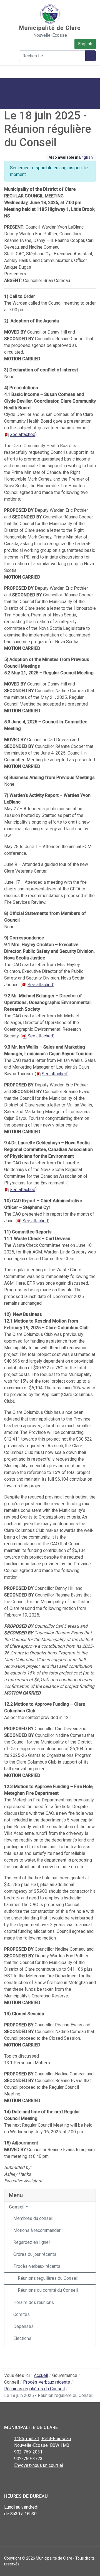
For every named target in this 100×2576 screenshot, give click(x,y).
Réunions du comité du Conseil (48, 2290)
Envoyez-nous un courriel (39, 2465)
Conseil (17, 2207)
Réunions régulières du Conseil (48, 2278)
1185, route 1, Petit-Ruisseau (42, 2439)
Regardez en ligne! (32, 2242)
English (85, 44)
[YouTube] (33, 2480)
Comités (22, 2314)
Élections (22, 2338)
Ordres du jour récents (35, 2254)
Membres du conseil (33, 2218)
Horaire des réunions (34, 2302)
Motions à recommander (37, 2230)
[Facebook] (8, 2480)
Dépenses (23, 2326)
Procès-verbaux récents (37, 2266)
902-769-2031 (28, 2452)
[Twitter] (20, 2480)
